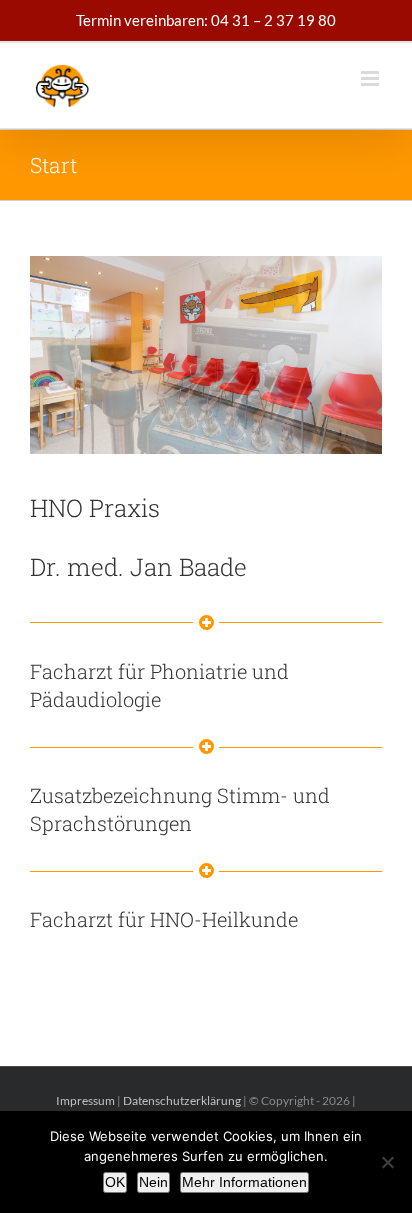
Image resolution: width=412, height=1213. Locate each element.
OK (115, 1182)
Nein (153, 1182)
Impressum (85, 1100)
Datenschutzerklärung (182, 1100)
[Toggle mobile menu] (371, 78)
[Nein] (387, 1162)
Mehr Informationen (244, 1182)
